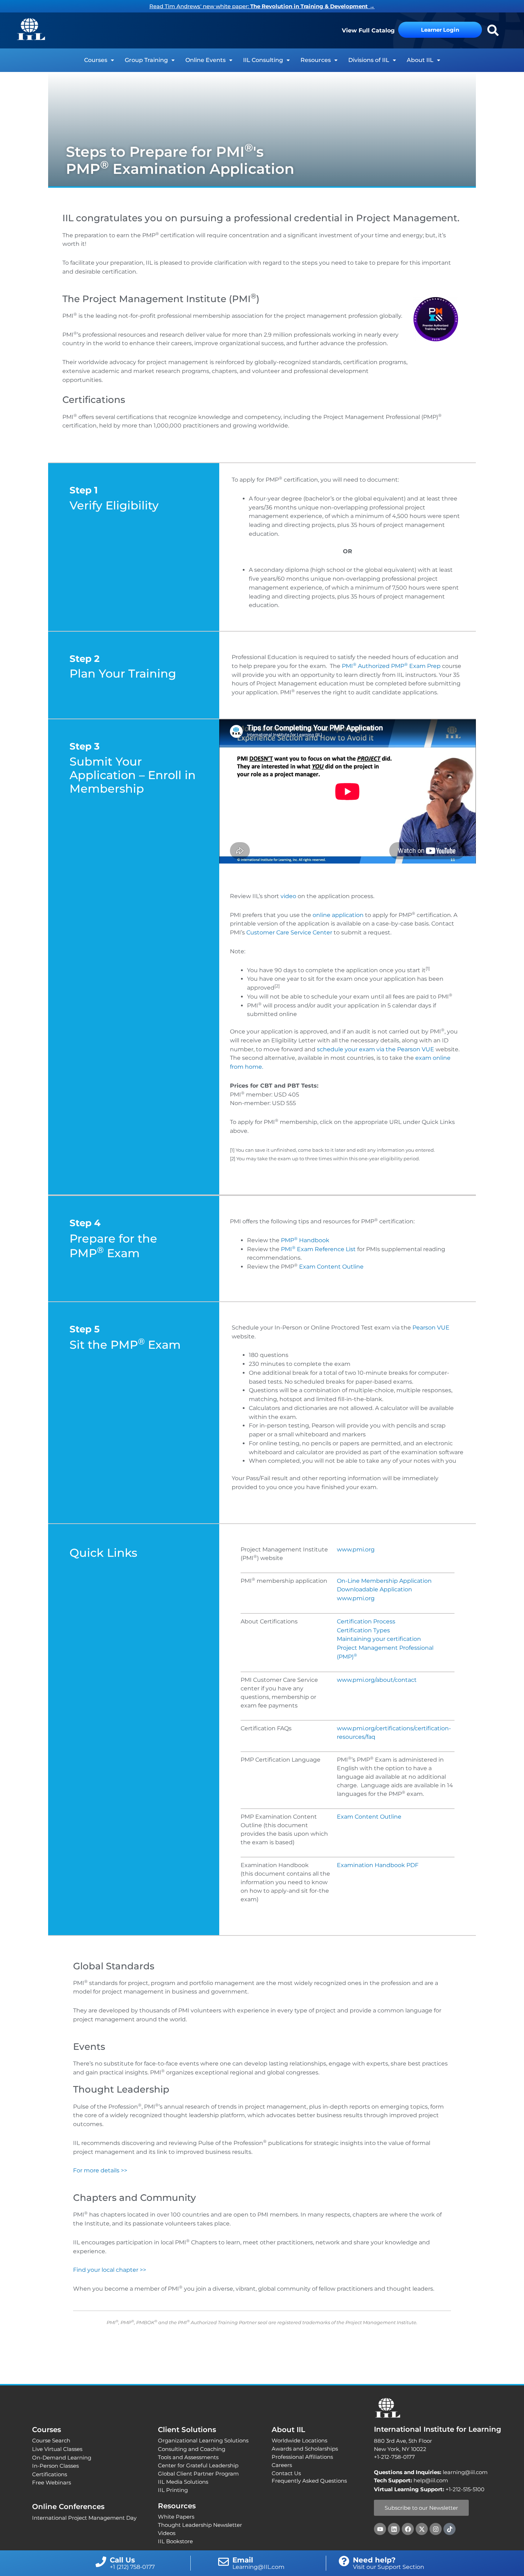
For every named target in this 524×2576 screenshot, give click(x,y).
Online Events (206, 60)
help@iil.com (411, 2480)
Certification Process (366, 1621)
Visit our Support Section (389, 2567)
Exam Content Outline (331, 1267)
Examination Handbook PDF (378, 1865)
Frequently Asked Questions (309, 2481)
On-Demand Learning (62, 2458)
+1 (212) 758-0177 (132, 2567)
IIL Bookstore (175, 2541)
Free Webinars (52, 2482)
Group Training (146, 60)
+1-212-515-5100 (465, 2489)
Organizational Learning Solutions (203, 2440)
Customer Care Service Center (289, 932)
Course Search (51, 2440)
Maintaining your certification (379, 1639)
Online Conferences (68, 2507)
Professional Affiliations (302, 2457)
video (288, 896)
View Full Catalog (368, 30)
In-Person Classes (55, 2466)
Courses (96, 60)
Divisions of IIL (369, 60)
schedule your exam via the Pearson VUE (376, 1049)
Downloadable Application (374, 1589)
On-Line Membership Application (384, 1581)
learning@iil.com (431, 2472)
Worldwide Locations (299, 2440)
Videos (167, 2533)
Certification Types (363, 1630)
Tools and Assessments (188, 2457)
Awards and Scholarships (305, 2449)
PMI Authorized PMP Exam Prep (391, 666)
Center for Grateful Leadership (198, 2465)
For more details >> (100, 2170)
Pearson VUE (431, 1328)
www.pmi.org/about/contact (377, 1680)
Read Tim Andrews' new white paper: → (262, 6)
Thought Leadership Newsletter (200, 2525)
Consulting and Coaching (192, 2449)
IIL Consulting (263, 60)
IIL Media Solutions (183, 2482)
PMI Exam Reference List (318, 1249)
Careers (282, 2465)
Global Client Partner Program (198, 2474)
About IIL (420, 60)
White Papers (176, 2517)
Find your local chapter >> (110, 2270)
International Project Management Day (84, 2518)
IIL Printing (173, 2490)
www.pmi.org (356, 1549)
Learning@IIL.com (258, 2567)
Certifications (50, 2474)
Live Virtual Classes (57, 2449)
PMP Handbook (305, 1240)
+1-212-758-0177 (394, 2457)
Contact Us (286, 2473)
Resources (316, 60)
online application (338, 915)
